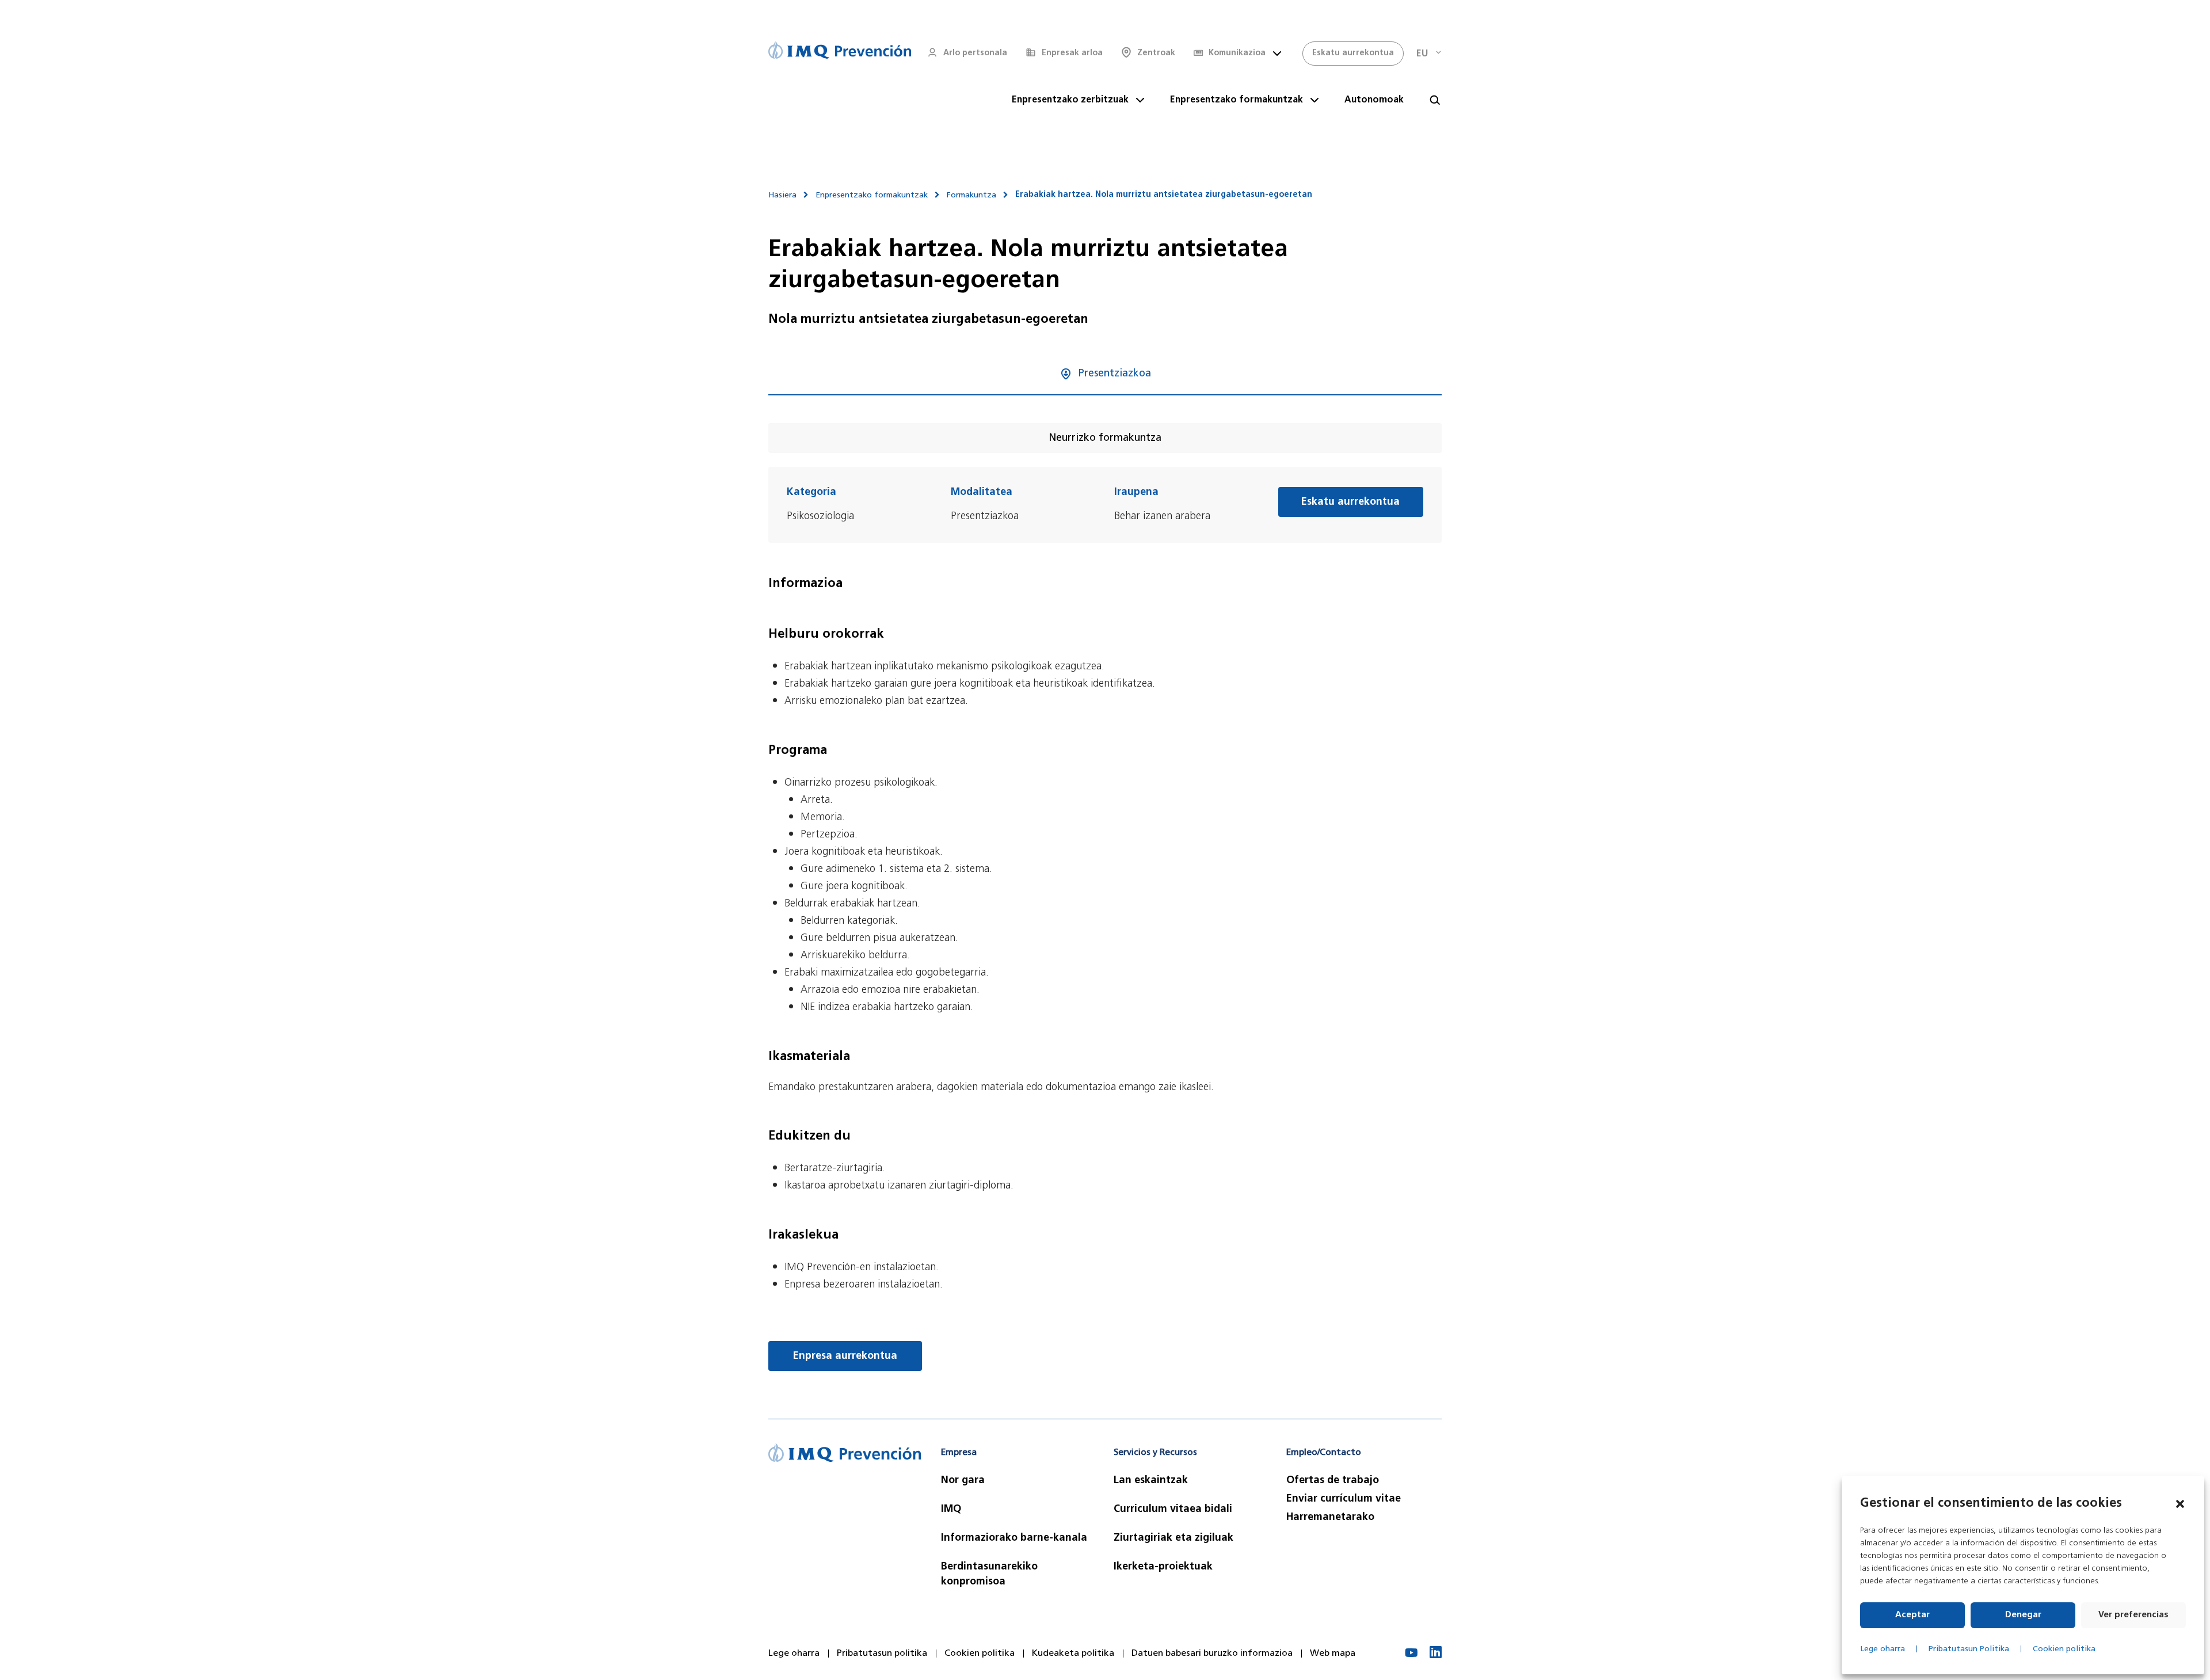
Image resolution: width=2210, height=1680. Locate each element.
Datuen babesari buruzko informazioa (1212, 1654)
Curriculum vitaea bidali (1173, 1510)
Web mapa (1333, 1654)
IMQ (951, 1510)
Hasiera (782, 195)
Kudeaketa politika (1073, 1654)
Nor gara (963, 1481)
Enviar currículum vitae (1344, 1499)
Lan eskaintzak (1151, 1481)
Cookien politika (2064, 1649)
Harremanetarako (1330, 1518)
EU (1422, 54)
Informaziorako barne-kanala (1014, 1538)
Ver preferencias (2133, 1615)
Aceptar (1912, 1615)
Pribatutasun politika (882, 1654)
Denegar (2023, 1615)
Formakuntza (971, 195)
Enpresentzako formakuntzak (872, 195)
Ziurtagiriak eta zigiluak (1173, 1538)
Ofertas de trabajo (1333, 1481)
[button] (2180, 1504)
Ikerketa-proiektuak (1163, 1567)
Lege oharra (1883, 1649)
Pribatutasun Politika (1969, 1649)
